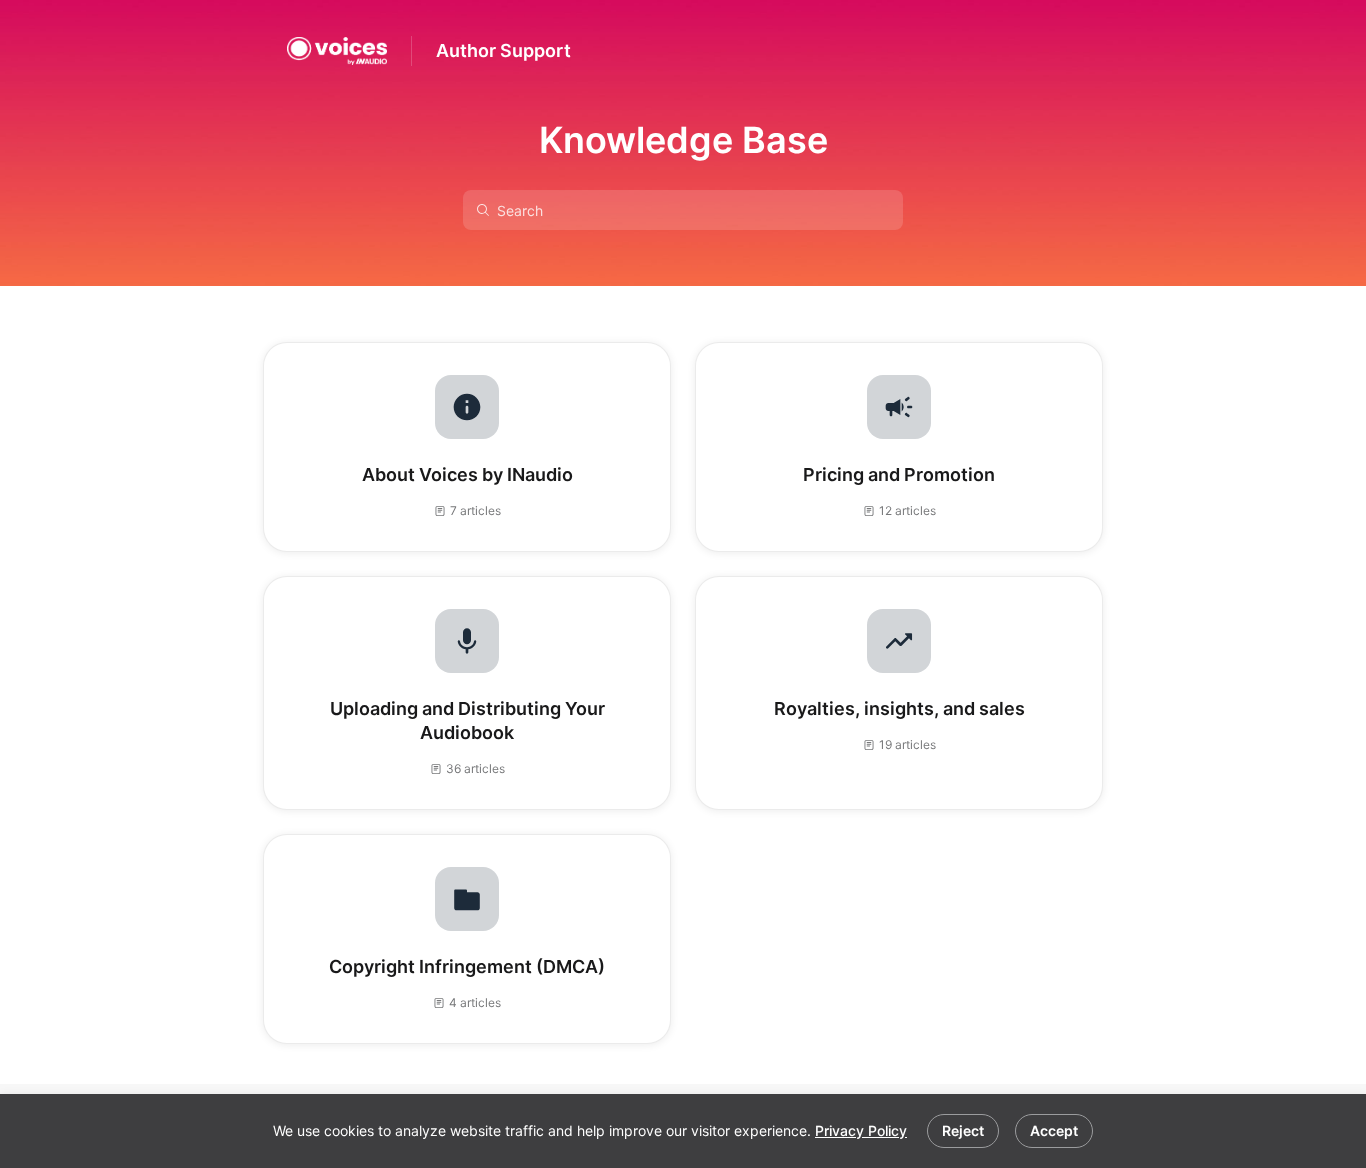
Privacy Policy (861, 1130)
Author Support (503, 50)
